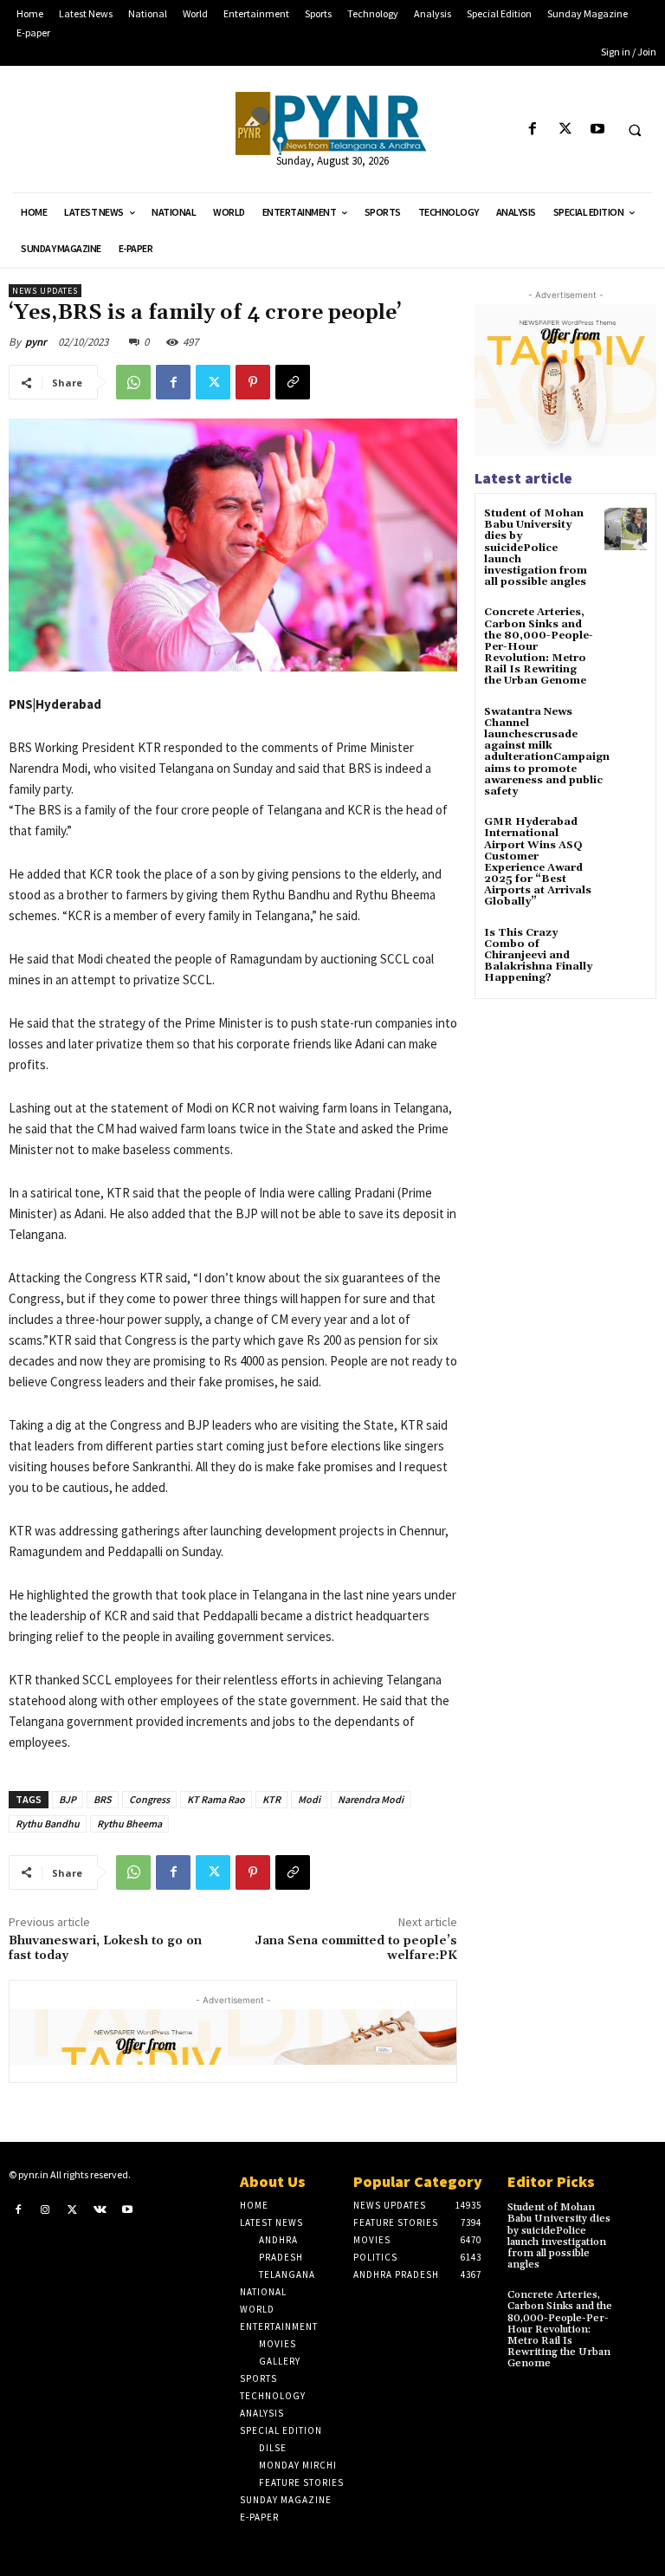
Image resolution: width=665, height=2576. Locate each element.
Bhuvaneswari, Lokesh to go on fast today (105, 1948)
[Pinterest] (253, 382)
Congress (149, 1799)
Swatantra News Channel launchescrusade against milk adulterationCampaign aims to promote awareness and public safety (547, 752)
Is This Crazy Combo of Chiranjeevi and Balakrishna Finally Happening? (538, 956)
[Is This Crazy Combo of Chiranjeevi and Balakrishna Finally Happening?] (626, 948)
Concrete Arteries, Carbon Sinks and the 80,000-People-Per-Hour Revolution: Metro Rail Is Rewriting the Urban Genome (560, 2329)
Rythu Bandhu (48, 1823)
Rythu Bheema (129, 1823)
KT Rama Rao (216, 1799)
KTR (271, 1799)
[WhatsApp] (133, 382)
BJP (68, 1799)
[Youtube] (597, 130)
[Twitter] (565, 130)
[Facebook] (533, 130)
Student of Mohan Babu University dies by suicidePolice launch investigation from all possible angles (536, 548)
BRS (103, 1799)
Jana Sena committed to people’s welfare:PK (356, 1948)
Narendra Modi (371, 1799)
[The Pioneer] (332, 123)
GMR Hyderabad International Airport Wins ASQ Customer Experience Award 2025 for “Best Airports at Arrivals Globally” (538, 862)
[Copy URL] (293, 382)
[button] (635, 130)
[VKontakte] (100, 2209)
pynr (36, 342)
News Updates (45, 291)
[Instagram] (46, 2209)
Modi (309, 1799)
